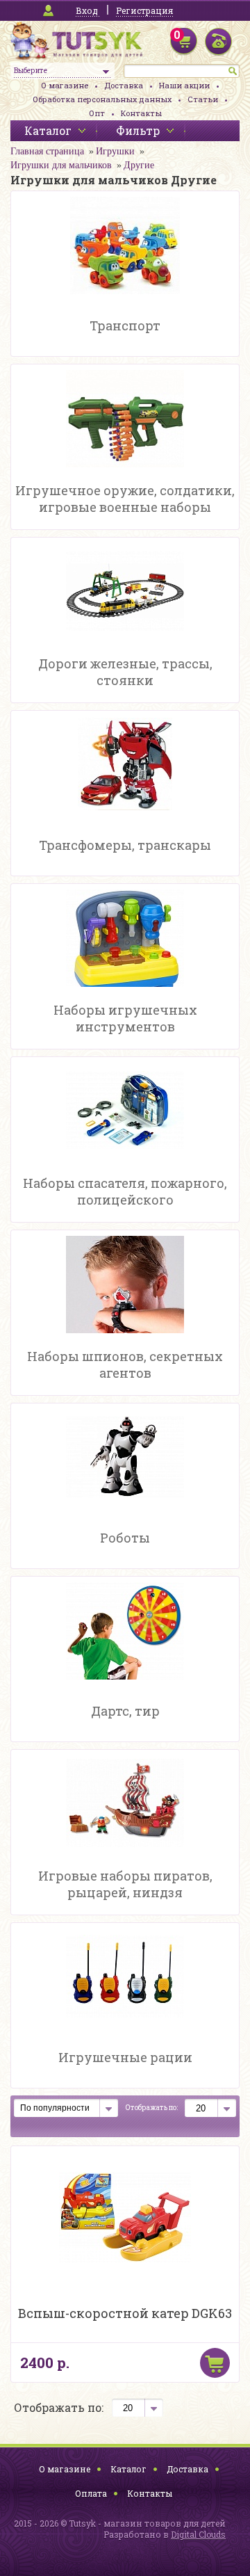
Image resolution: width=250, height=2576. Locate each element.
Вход (87, 10)
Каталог (128, 2469)
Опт (97, 113)
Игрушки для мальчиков (61, 165)
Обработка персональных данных (102, 99)
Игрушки (115, 151)
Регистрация (144, 10)
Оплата (91, 2493)
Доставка (124, 85)
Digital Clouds (198, 2534)
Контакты (141, 113)
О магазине (65, 85)
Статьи (203, 99)
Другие (139, 165)
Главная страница (47, 151)
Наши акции (184, 85)
